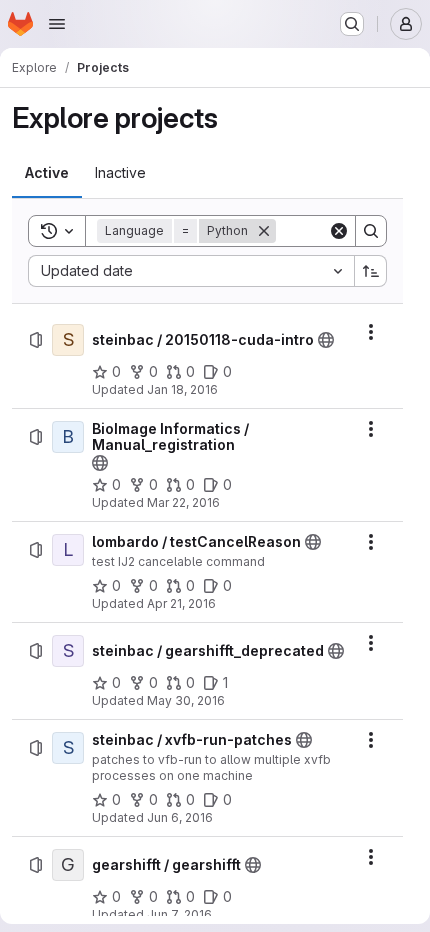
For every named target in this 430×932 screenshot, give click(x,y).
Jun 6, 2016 (180, 817)
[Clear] (339, 231)
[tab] (47, 173)
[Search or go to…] (352, 24)
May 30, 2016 (186, 700)
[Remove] (264, 231)
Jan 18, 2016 (182, 389)
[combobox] (191, 271)
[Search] (371, 231)
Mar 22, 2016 (183, 502)
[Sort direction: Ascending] (371, 271)
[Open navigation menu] (57, 24)
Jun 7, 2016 (179, 914)
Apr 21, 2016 (181, 603)
